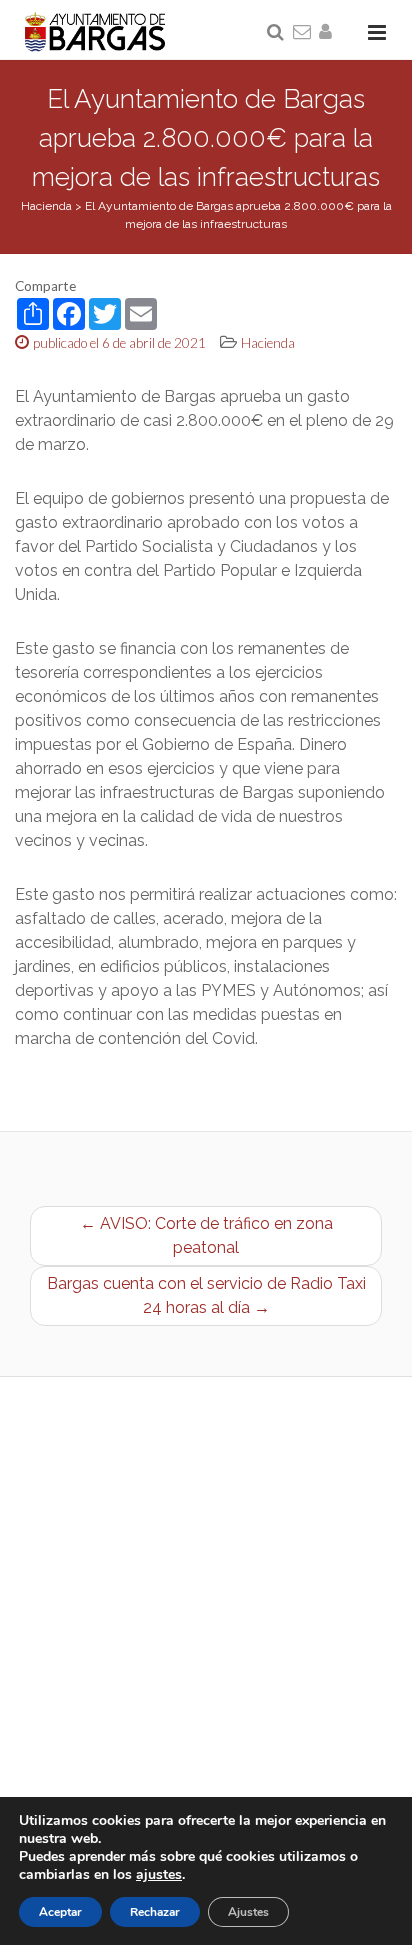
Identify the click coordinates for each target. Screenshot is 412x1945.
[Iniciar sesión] (329, 33)
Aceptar (60, 1912)
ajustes (159, 1875)
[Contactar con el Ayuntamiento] (303, 33)
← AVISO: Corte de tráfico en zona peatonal (206, 1235)
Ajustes (248, 1912)
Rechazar (155, 1912)
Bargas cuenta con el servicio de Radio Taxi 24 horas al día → (206, 1295)
